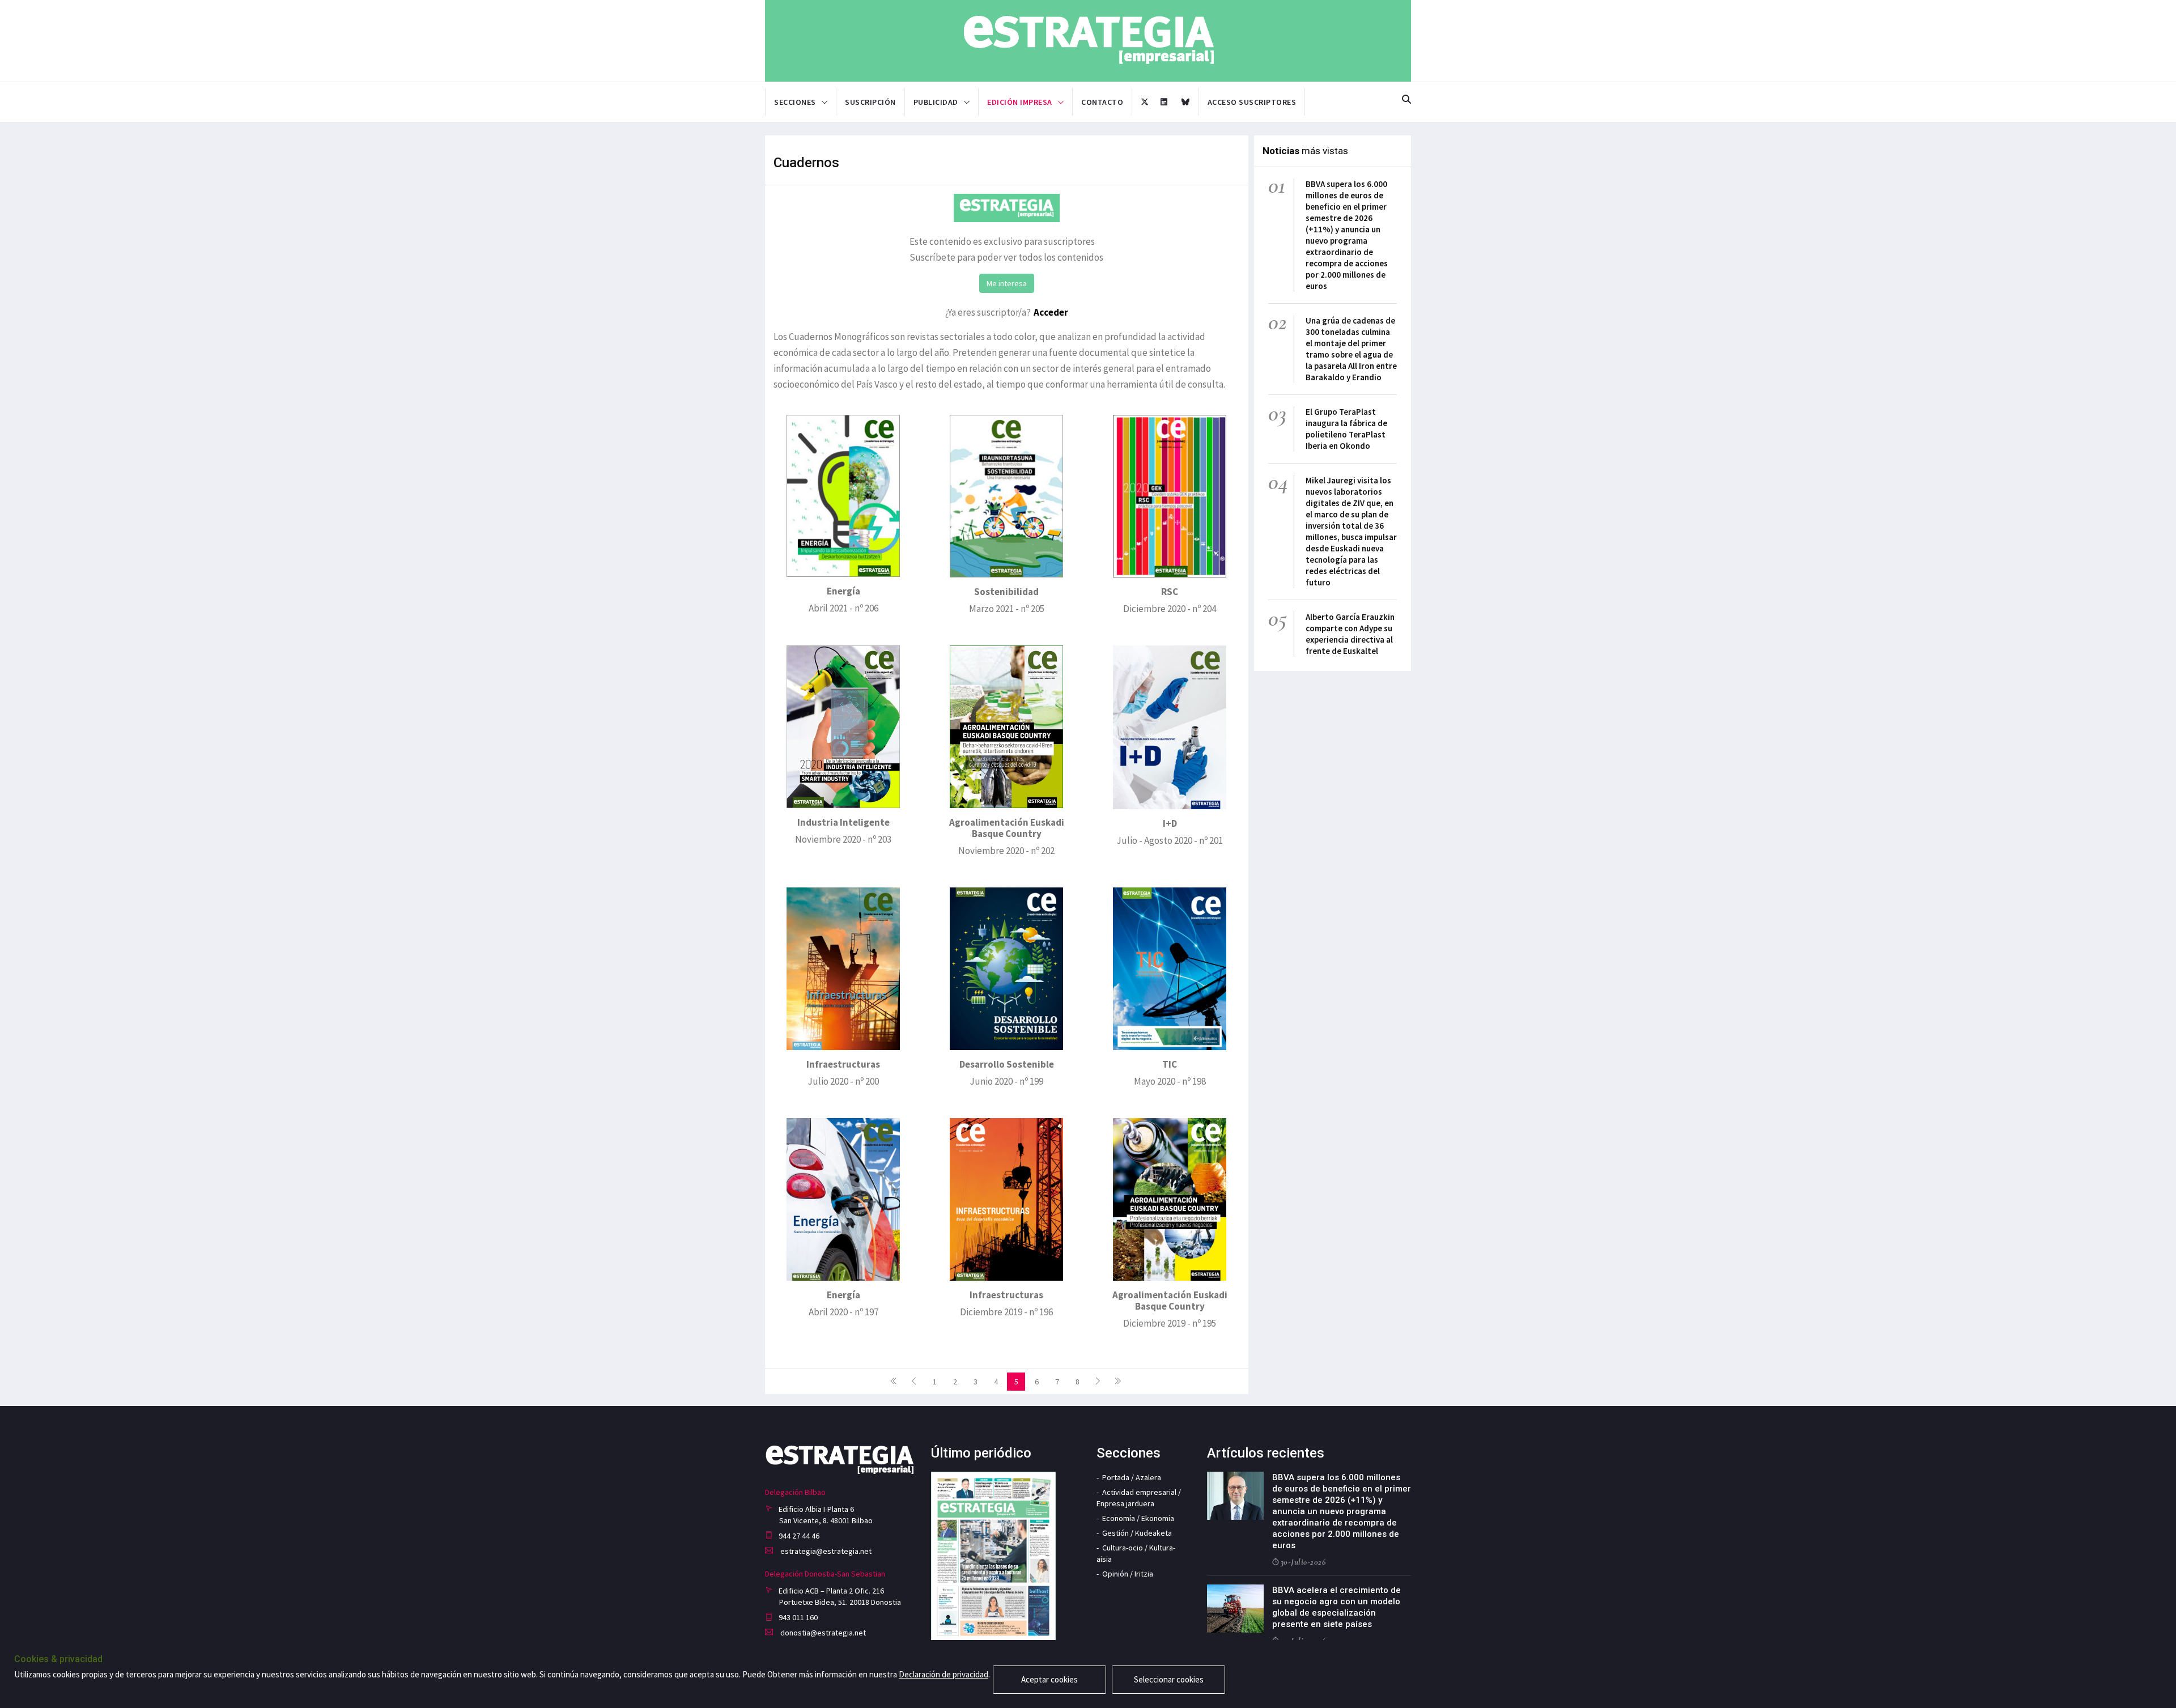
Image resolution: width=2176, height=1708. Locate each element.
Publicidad (936, 102)
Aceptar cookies (1049, 1679)
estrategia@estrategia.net (825, 1551)
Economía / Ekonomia (1138, 1518)
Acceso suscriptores (1252, 102)
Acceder (1051, 312)
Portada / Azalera (1132, 1477)
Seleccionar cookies (1169, 1679)
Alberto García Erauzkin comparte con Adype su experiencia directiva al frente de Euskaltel (1350, 634)
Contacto (1102, 102)
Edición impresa (1020, 102)
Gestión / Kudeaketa (1137, 1533)
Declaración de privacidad (943, 1674)
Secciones (795, 102)
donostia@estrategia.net (822, 1633)
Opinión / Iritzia (1128, 1574)
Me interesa (1007, 283)
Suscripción (870, 102)
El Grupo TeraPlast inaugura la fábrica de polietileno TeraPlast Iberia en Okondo (1346, 429)
